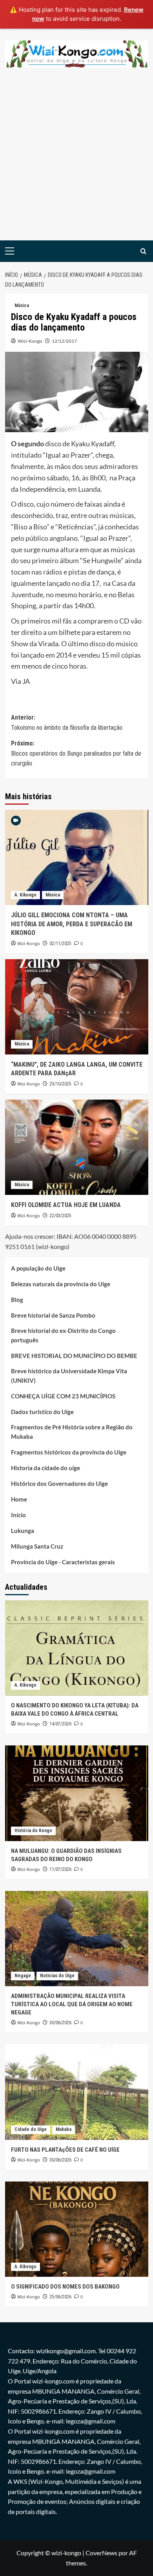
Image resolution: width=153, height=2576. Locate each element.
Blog (17, 1300)
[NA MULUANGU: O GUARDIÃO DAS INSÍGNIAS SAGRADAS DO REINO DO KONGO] (77, 1793)
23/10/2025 (60, 1084)
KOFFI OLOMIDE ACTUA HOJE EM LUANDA (66, 1205)
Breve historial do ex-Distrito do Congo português (63, 1335)
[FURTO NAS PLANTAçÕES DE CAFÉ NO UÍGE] (77, 2092)
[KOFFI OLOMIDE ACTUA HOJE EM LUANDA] (77, 1147)
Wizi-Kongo (30, 341)
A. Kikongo (25, 895)
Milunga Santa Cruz (37, 1546)
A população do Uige (38, 1268)
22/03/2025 (60, 1216)
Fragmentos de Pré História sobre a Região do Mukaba (72, 1432)
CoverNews (101, 2553)
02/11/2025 (60, 944)
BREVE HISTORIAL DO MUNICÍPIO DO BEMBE (74, 1356)
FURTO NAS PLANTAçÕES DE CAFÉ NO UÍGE (65, 2150)
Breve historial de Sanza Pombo (53, 1315)
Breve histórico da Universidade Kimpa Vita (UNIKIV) (69, 1376)
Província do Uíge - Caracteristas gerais (63, 1562)
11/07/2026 (60, 1869)
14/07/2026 (60, 1724)
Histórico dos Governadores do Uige (59, 1483)
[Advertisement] (76, 160)
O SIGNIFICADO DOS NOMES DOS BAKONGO (65, 2287)
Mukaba (64, 2129)
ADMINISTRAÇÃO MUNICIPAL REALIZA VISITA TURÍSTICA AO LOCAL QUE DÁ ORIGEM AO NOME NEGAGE (72, 2004)
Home (19, 1499)
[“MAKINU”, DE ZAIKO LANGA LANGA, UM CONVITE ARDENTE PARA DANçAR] (77, 1007)
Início (18, 1515)
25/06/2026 (60, 2297)
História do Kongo (33, 1831)
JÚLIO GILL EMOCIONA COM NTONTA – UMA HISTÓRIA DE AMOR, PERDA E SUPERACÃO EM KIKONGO (72, 924)
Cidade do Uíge (31, 2129)
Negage (23, 1976)
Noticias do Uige (57, 1976)
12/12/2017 (64, 341)
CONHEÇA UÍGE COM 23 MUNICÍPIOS (63, 1396)
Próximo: (76, 753)
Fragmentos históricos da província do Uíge (69, 1452)
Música (22, 305)
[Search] (143, 251)
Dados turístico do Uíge (42, 1412)
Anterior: (67, 723)
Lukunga (23, 1531)
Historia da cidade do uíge (46, 1468)
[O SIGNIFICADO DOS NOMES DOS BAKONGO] (77, 2229)
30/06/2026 (60, 2023)
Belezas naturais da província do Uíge (61, 1284)
